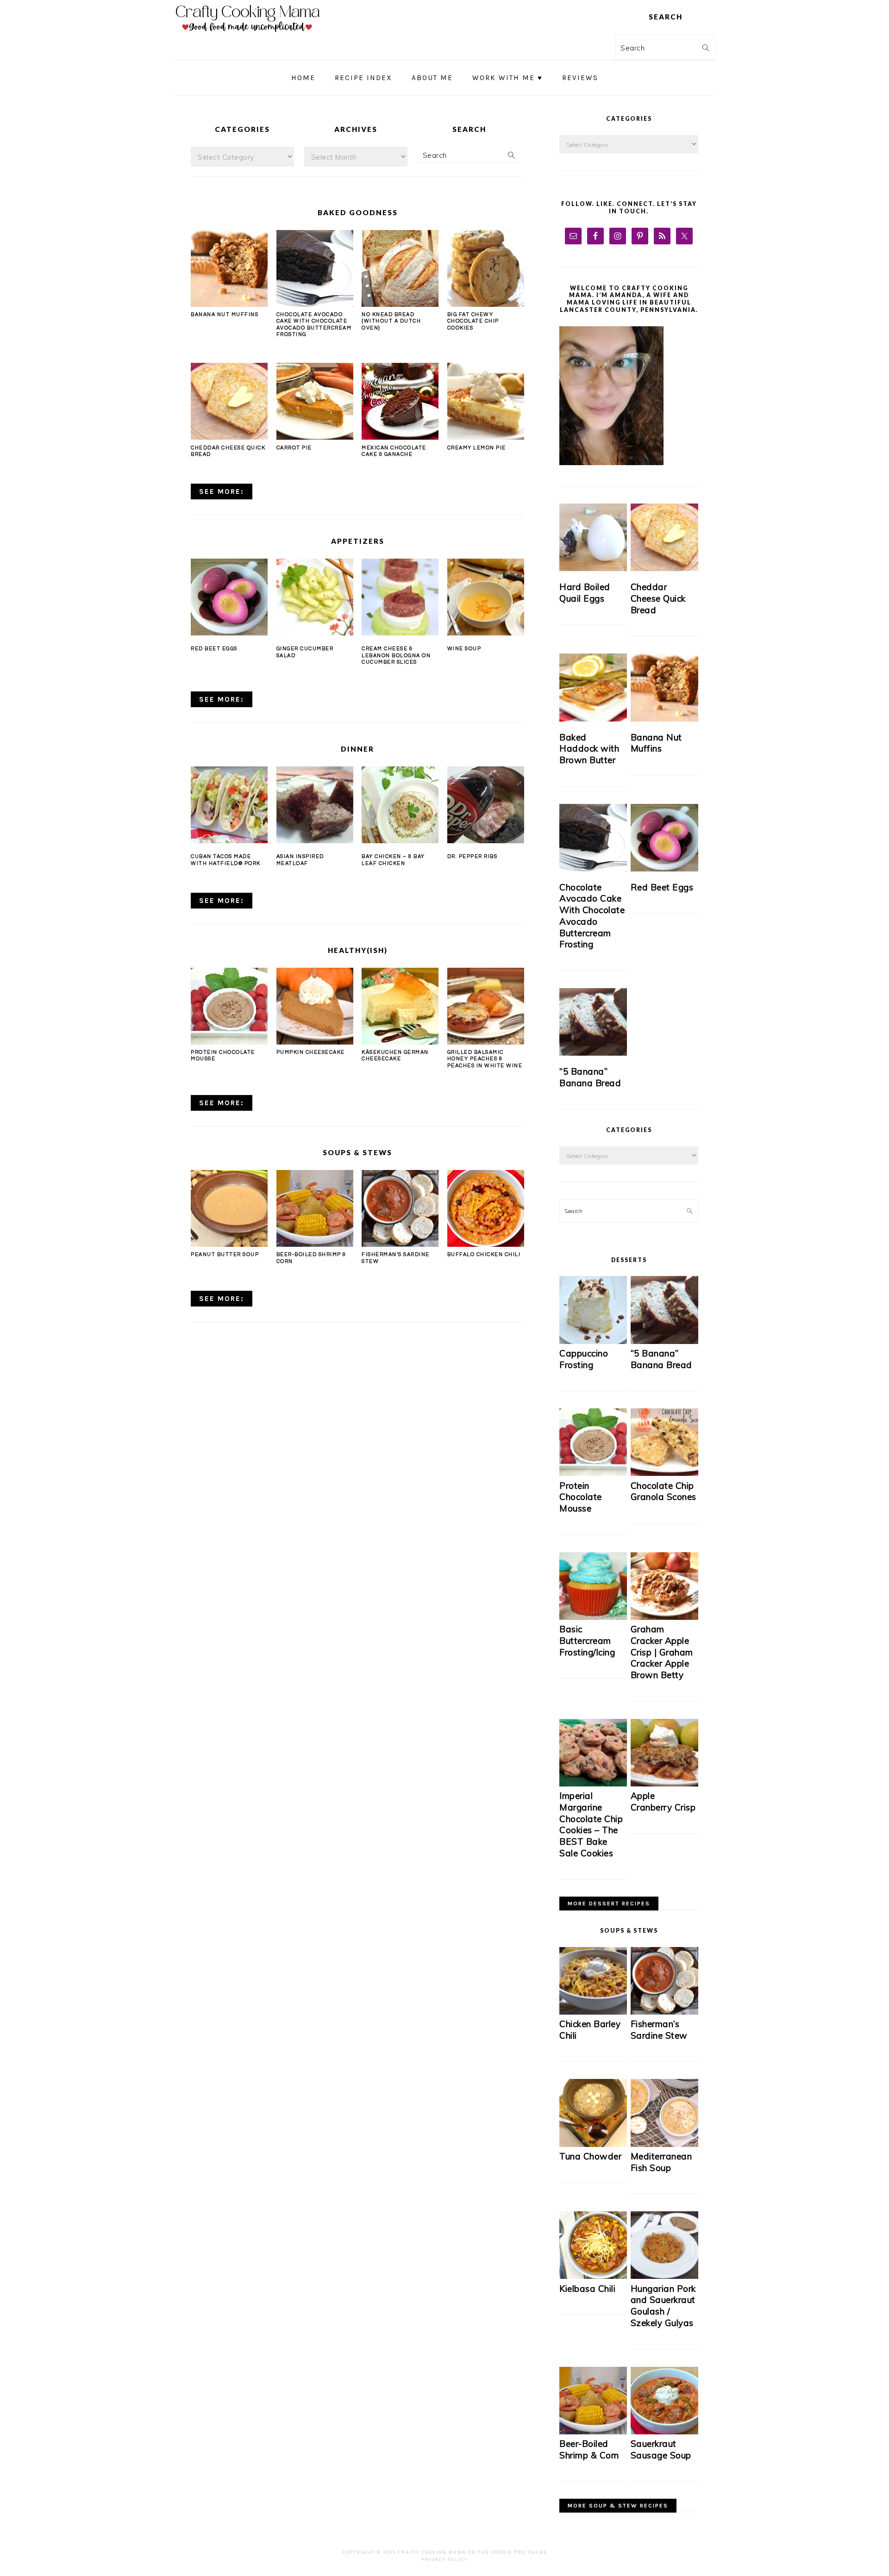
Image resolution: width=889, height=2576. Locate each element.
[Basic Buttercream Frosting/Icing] (593, 1617)
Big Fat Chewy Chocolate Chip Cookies (473, 321)
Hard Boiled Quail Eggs (585, 593)
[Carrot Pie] (315, 436)
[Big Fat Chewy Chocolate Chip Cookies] (486, 304)
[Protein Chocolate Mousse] (229, 1041)
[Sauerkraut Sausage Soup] (664, 2432)
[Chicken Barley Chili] (593, 2012)
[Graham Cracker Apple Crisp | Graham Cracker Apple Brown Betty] (664, 1617)
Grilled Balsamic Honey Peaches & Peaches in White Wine (485, 1059)
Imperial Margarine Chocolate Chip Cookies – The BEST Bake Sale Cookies (591, 1824)
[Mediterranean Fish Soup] (664, 2144)
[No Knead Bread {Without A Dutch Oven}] (400, 304)
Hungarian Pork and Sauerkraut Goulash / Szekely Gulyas (663, 2306)
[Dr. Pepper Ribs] (486, 805)
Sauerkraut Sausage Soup (661, 2449)
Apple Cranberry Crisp (663, 1801)
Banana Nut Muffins (225, 314)
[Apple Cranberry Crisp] (664, 1784)
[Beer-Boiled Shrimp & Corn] (315, 1244)
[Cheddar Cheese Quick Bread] (229, 436)
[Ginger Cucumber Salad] (315, 597)
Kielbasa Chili (587, 2289)
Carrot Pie (294, 448)
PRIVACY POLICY (444, 2560)
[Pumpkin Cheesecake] (315, 1041)
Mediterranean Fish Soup (661, 2162)
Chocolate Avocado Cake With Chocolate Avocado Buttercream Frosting (592, 916)
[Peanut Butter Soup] (229, 1244)
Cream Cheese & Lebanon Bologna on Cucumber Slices (396, 655)
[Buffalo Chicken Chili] (486, 1244)
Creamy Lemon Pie (477, 448)
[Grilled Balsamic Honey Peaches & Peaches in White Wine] (486, 1041)
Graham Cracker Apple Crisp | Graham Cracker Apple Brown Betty (662, 1652)
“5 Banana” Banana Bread (590, 1077)
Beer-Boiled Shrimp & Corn (589, 2449)
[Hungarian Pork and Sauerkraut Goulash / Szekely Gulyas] (664, 2276)
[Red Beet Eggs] (229, 597)
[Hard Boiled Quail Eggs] (593, 537)
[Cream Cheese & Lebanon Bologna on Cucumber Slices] (400, 597)
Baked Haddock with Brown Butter (589, 749)
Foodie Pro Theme (519, 2552)
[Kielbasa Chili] (593, 2276)
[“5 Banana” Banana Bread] (593, 1022)
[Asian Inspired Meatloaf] (315, 805)
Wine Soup (464, 649)
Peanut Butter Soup (225, 1254)
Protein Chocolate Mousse (581, 1497)
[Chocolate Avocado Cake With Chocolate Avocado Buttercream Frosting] (315, 304)
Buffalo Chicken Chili (484, 1254)
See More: (222, 492)
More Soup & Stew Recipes (618, 2506)
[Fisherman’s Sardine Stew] (400, 1244)
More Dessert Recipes (609, 1904)
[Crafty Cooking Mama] (248, 34)
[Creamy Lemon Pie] (486, 436)
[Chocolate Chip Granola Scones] (664, 1473)
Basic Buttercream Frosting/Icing (587, 1640)
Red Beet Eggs (214, 649)
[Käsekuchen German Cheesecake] (400, 1041)
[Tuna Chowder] (593, 2144)
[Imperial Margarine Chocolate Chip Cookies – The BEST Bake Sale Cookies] (593, 1784)
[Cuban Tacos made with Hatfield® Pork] (229, 805)
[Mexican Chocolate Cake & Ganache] (400, 436)
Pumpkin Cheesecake (311, 1052)
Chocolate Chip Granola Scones (664, 1491)
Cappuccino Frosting (584, 1359)
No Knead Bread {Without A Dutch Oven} (391, 321)
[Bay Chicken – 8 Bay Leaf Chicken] (400, 805)
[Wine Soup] (486, 597)
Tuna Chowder (590, 2156)
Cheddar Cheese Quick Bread (658, 598)
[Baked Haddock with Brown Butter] (593, 687)
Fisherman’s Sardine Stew (659, 2030)
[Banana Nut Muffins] (229, 304)
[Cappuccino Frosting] (593, 1341)
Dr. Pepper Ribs (473, 856)
